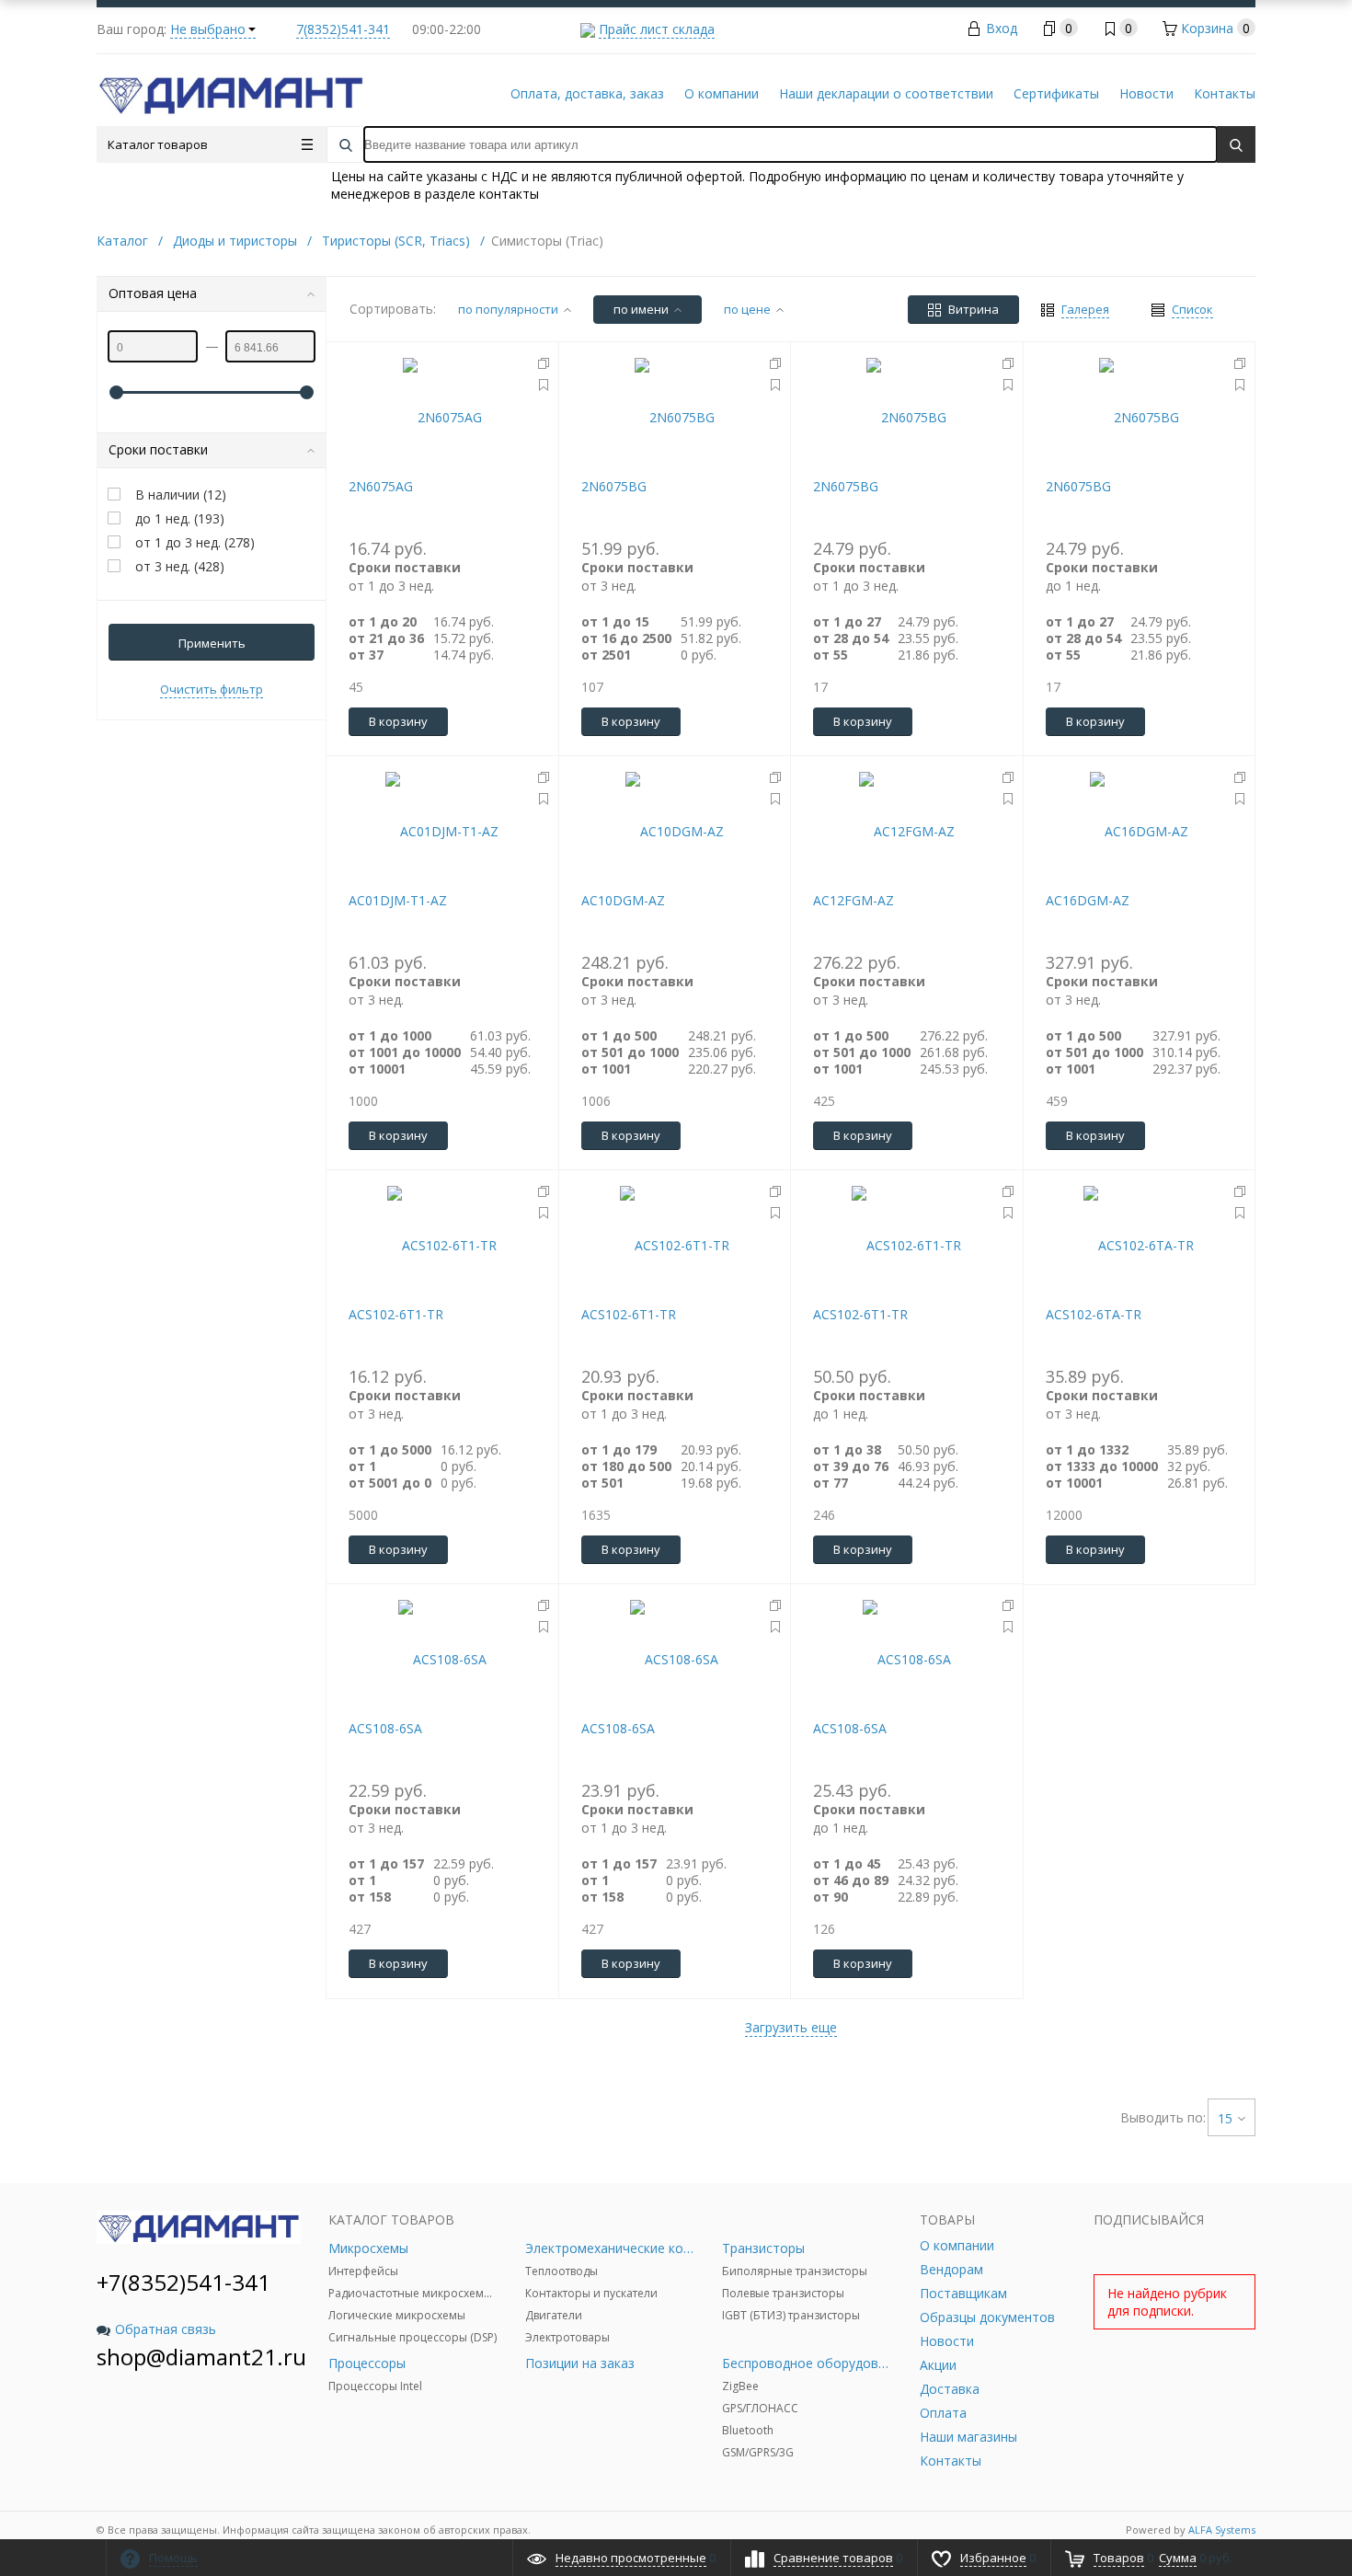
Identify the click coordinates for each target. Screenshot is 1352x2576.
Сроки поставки (158, 449)
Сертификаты (1056, 93)
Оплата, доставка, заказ (587, 93)
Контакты (1225, 93)
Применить (212, 643)
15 (1225, 2118)
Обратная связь (166, 2329)
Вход (1002, 28)
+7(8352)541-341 (183, 2282)
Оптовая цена (153, 293)
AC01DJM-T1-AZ (398, 900)
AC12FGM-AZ (854, 900)
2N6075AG (381, 486)
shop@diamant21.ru (201, 2357)
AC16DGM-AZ (1088, 900)
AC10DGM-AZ (623, 900)
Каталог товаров (158, 144)
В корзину (398, 721)
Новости (1146, 93)
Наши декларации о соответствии (886, 93)
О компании (722, 93)
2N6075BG (614, 486)
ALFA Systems (1222, 2530)
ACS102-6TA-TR (1094, 1314)
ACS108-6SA (385, 1728)
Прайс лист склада (657, 29)
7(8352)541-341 (343, 29)
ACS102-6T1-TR (396, 1314)
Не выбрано (208, 29)
